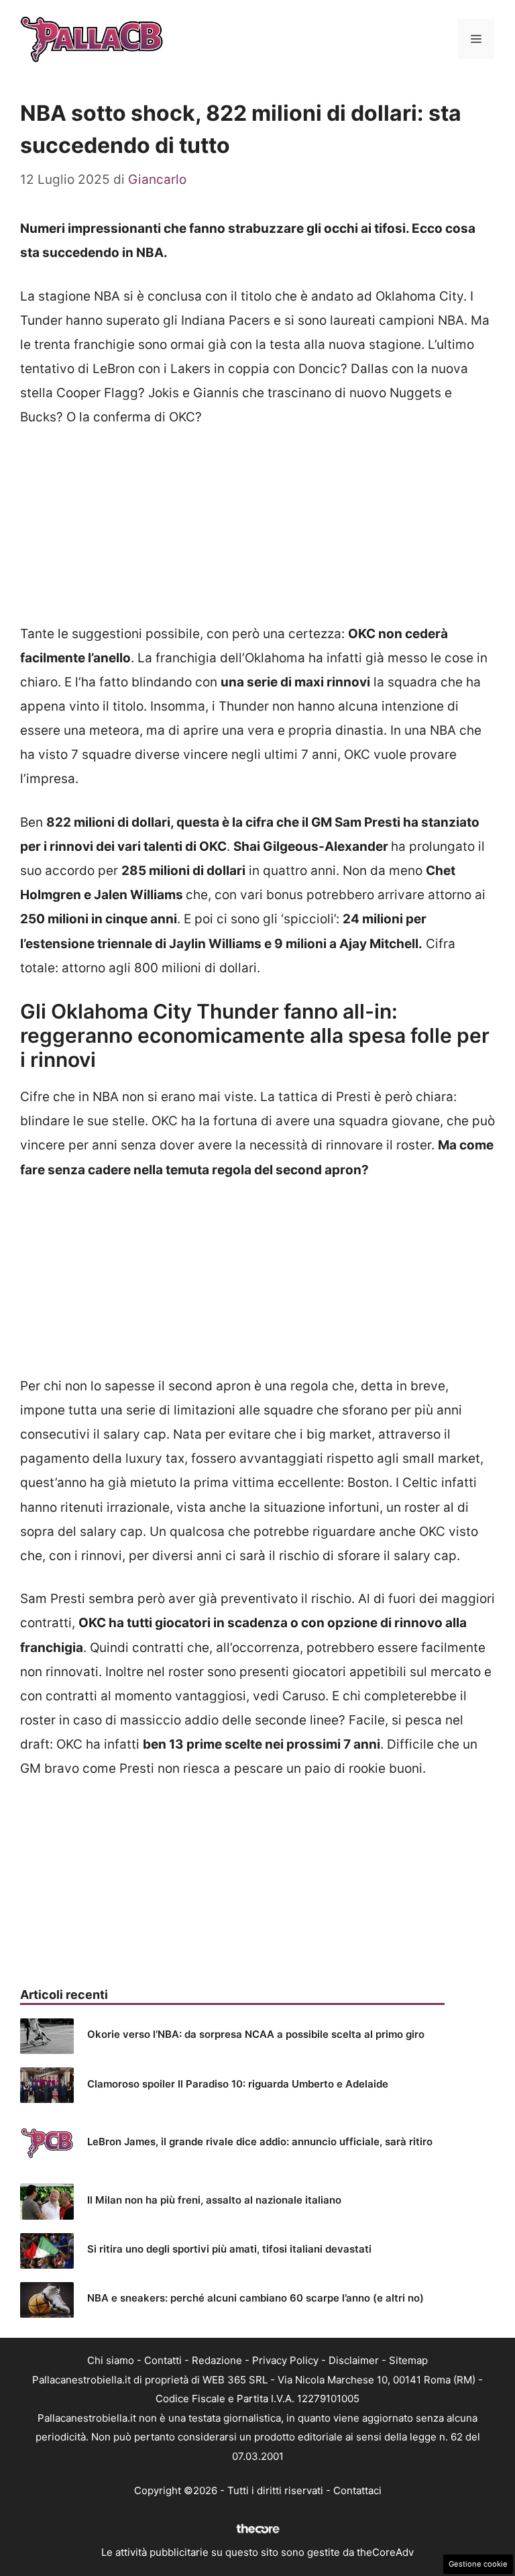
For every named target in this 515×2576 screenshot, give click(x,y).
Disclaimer (354, 2360)
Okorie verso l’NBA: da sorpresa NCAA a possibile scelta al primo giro (256, 2034)
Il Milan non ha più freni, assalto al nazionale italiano (214, 2200)
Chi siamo (111, 2360)
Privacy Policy (285, 2360)
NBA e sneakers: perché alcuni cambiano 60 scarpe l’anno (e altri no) (255, 2298)
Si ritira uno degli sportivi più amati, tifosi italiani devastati (229, 2249)
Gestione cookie (478, 2564)
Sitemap (408, 2360)
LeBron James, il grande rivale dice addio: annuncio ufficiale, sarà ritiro (260, 2142)
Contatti (163, 2360)
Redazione (217, 2360)
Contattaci (357, 2490)
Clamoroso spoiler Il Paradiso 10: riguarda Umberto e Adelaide (238, 2084)
